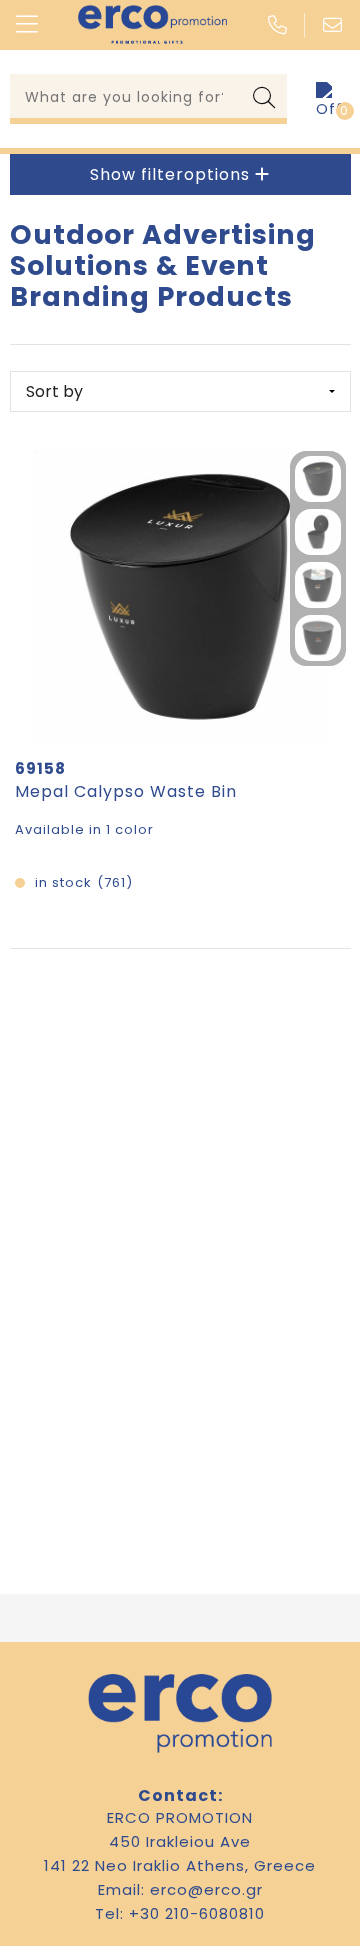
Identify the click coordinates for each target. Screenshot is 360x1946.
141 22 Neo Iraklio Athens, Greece (180, 1865)
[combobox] (126, 96)
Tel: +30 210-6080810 (180, 1913)
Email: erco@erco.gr (180, 1889)
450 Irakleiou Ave (180, 1841)
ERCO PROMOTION (180, 1817)
